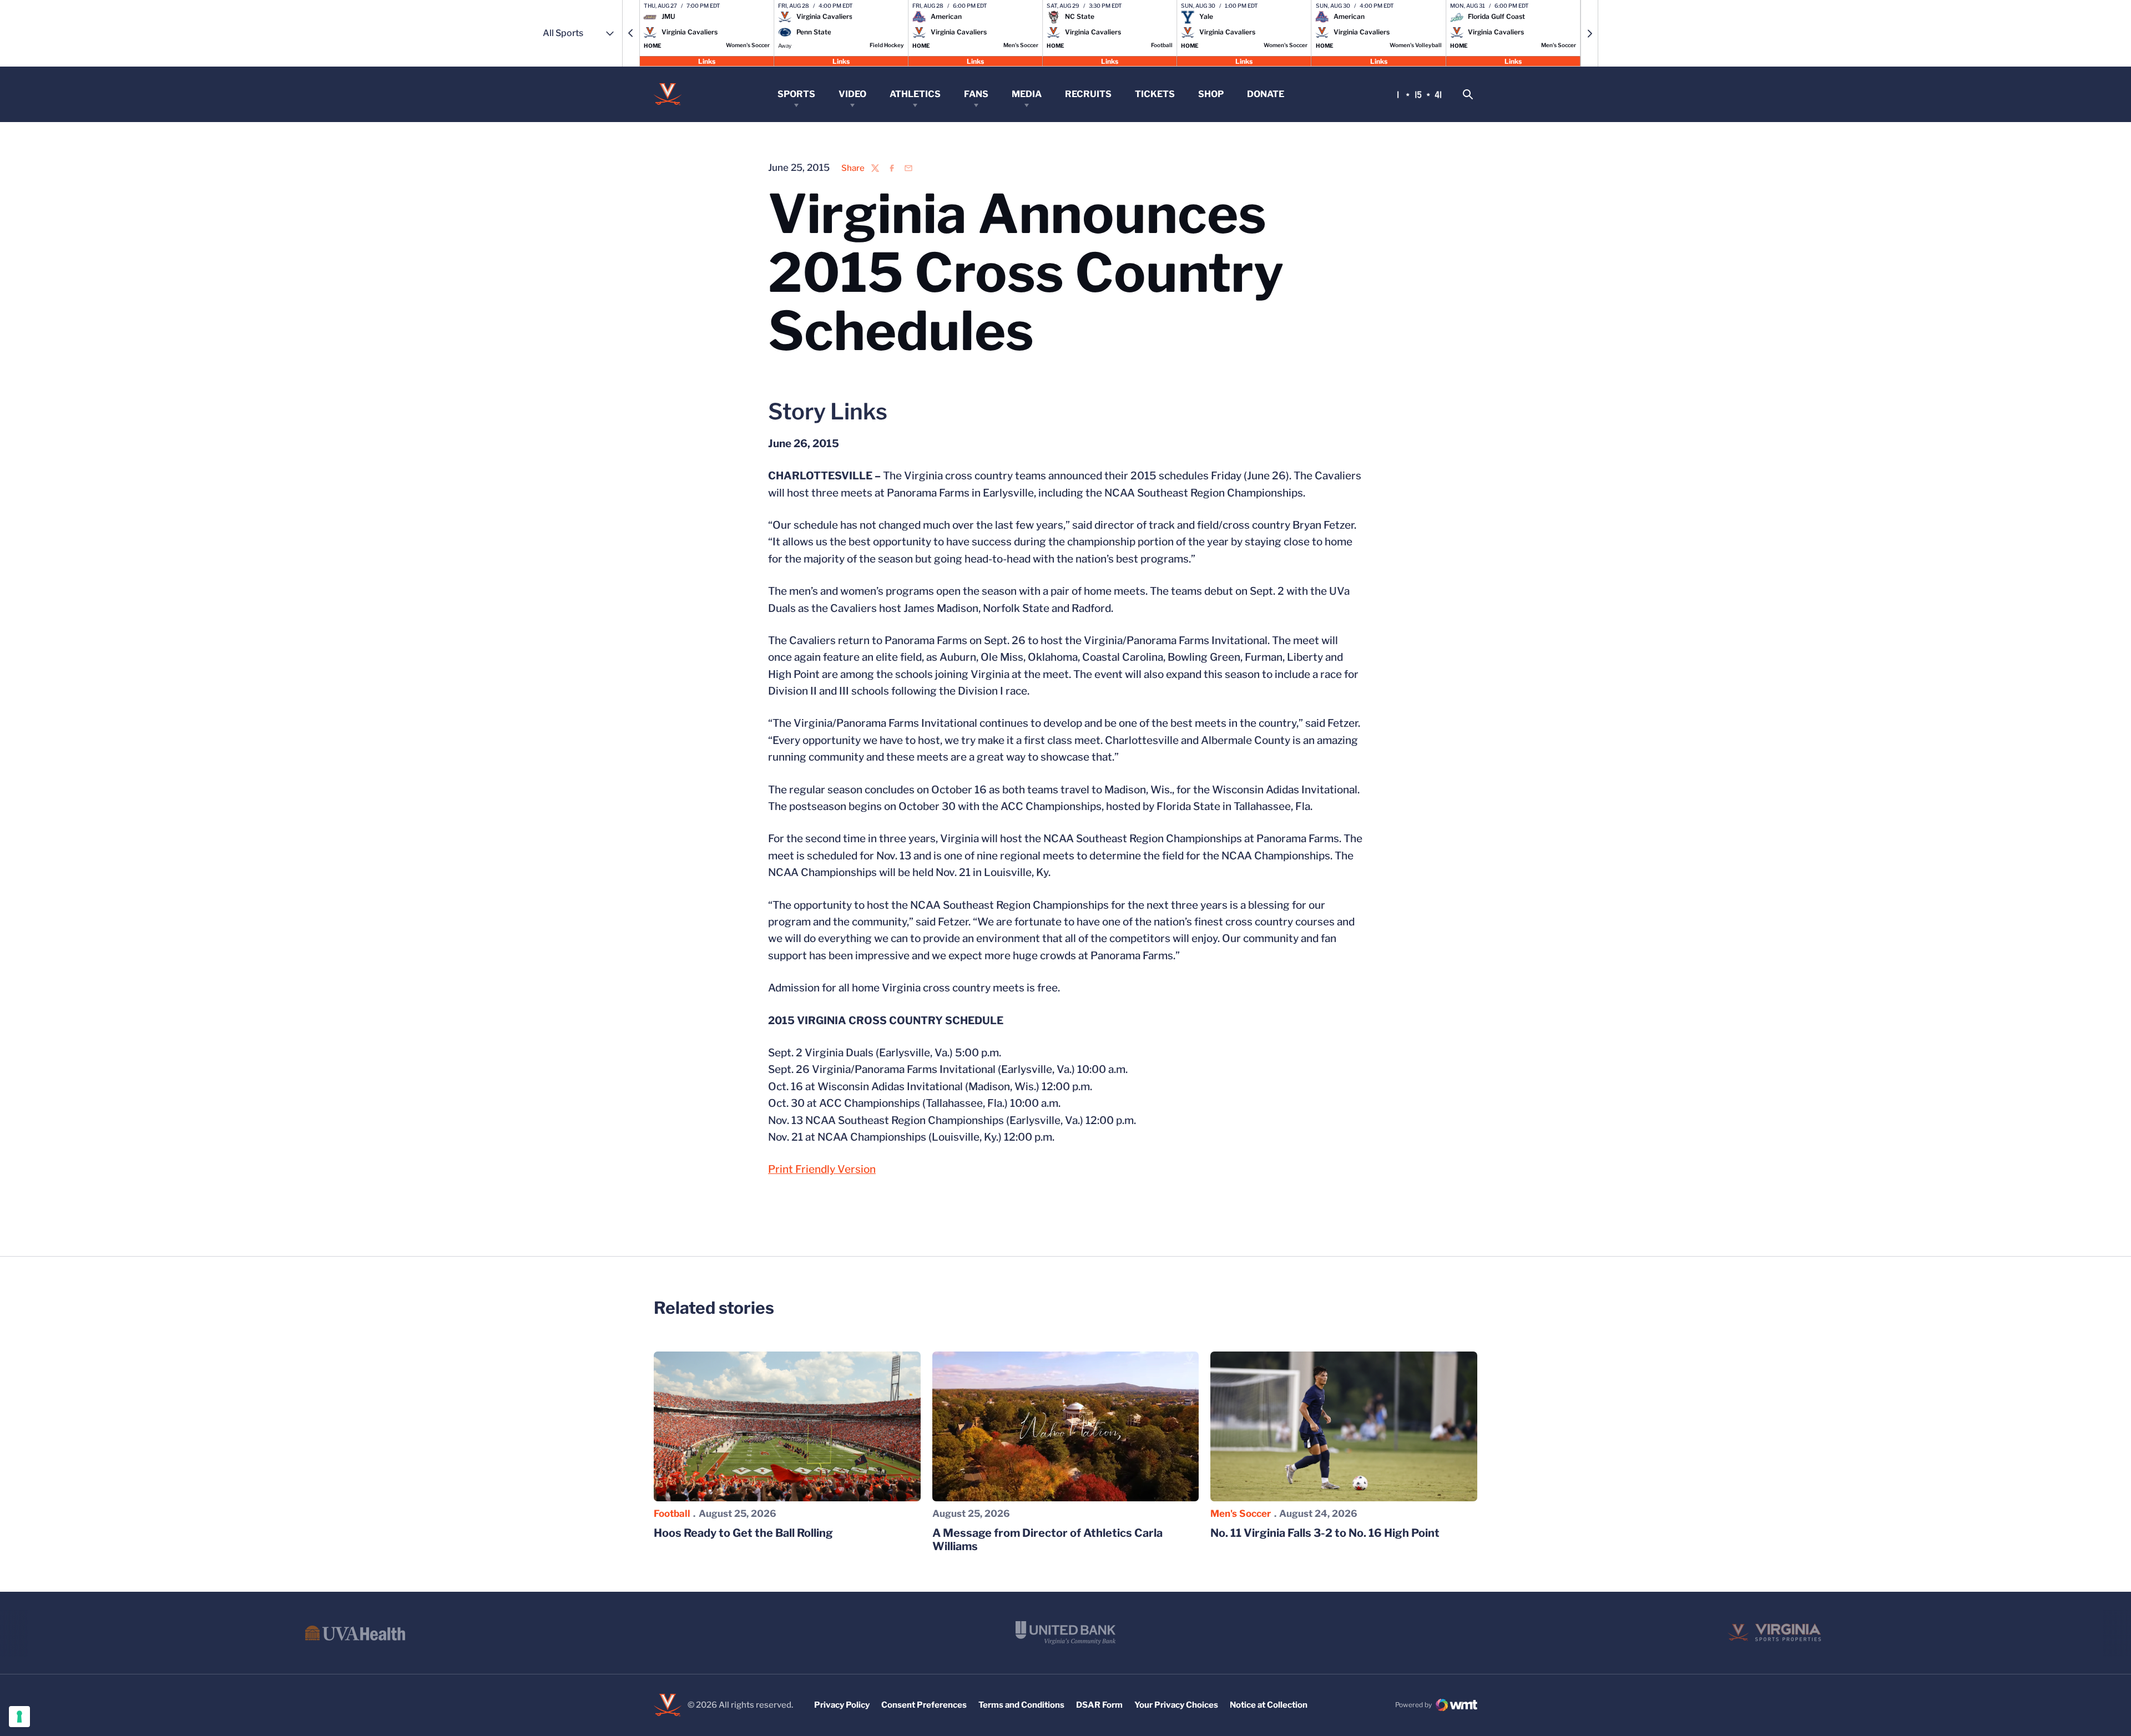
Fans (976, 94)
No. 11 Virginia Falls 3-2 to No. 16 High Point (1325, 1533)
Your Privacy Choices (1176, 1705)
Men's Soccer (1241, 1514)
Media (1027, 94)
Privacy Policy (842, 1705)
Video (852, 94)
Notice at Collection (1269, 1705)
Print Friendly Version (822, 1169)
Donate (1266, 94)
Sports (796, 94)
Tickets (1155, 94)
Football (672, 1514)
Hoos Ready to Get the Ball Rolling (743, 1533)
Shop (1211, 94)
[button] (631, 33)
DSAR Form (1099, 1705)
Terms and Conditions (1021, 1705)
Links (707, 61)
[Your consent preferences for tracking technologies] (19, 1717)
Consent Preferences (924, 1705)
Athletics (915, 94)
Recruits (1088, 94)
